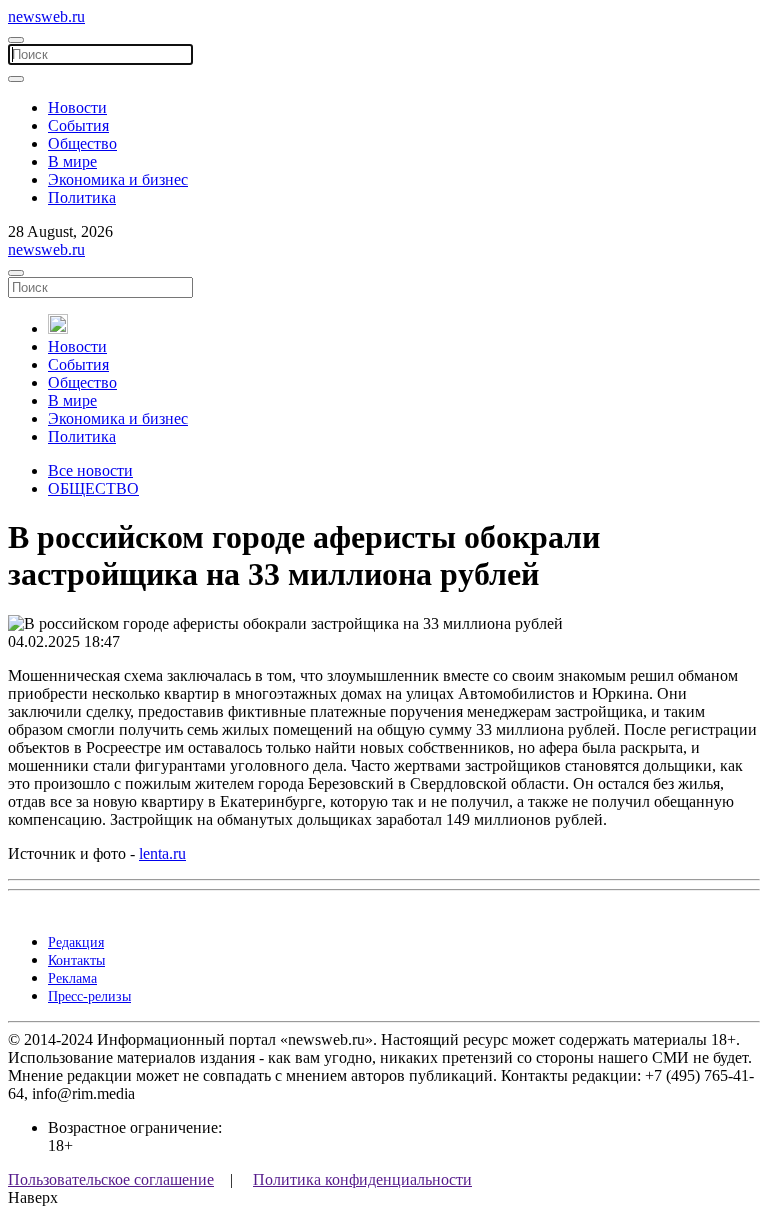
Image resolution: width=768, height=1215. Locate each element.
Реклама (72, 978)
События (78, 125)
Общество (82, 143)
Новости (77, 107)
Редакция (76, 942)
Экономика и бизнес (118, 179)
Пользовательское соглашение (111, 1179)
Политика (82, 197)
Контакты (76, 960)
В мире (72, 161)
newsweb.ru (46, 16)
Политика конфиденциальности (362, 1179)
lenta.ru (162, 853)
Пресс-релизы (89, 996)
